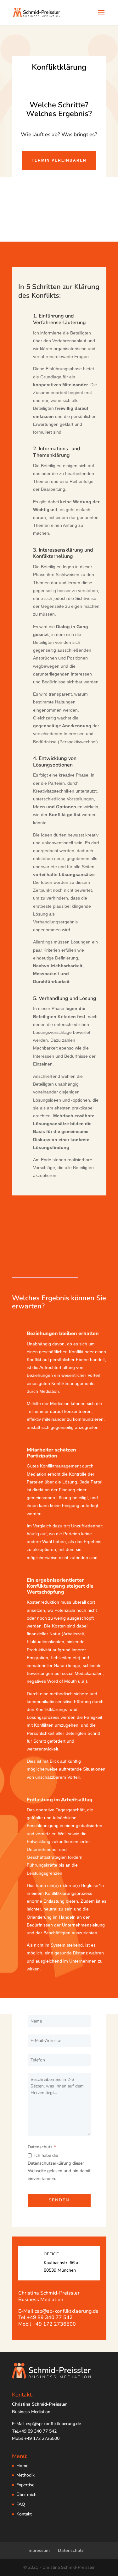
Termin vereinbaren (59, 160)
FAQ (21, 2504)
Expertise (25, 2485)
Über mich (26, 2495)
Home (22, 2466)
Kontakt (24, 2514)
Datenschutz (42, 2147)
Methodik (25, 2475)
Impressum (39, 2550)
